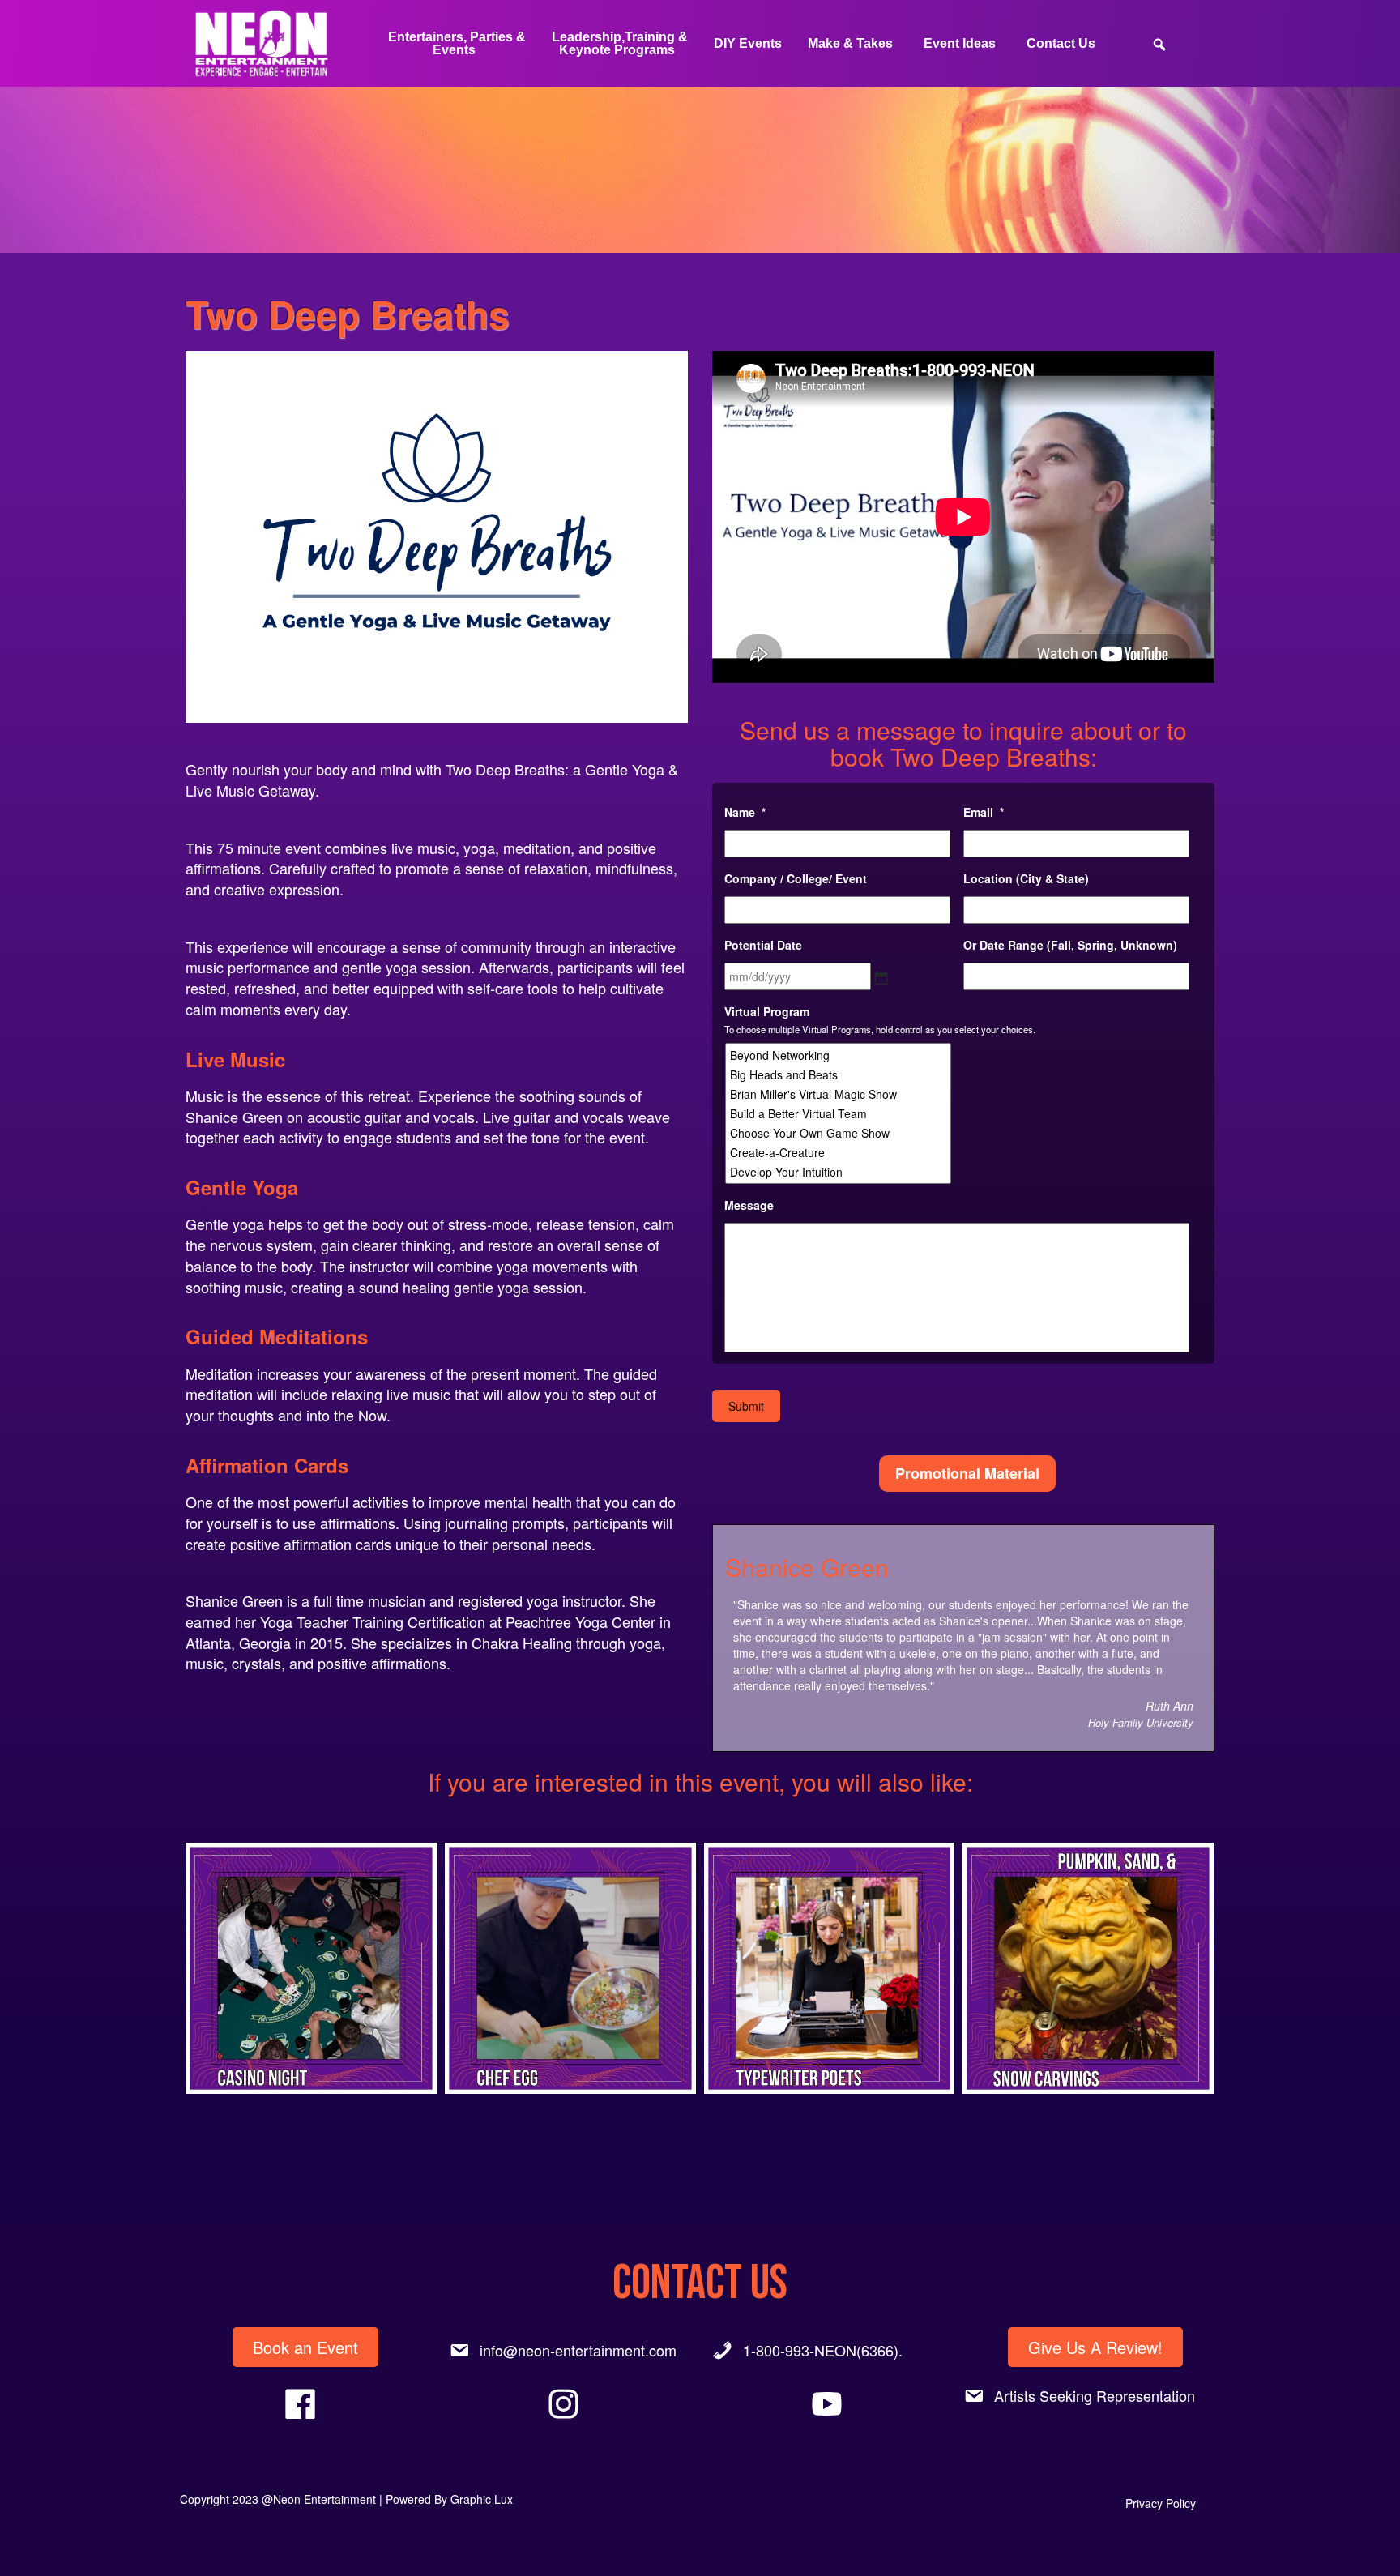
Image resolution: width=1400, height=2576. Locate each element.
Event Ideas (960, 43)
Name (745, 812)
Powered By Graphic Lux (449, 2499)
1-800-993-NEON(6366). (823, 2350)
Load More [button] (700, 2159)
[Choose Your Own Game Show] (839, 1133)
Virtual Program (767, 1011)
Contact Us (1061, 43)
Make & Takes (850, 43)
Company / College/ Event (796, 878)
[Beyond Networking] (839, 1055)
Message (749, 1205)
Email (984, 812)
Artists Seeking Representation (1095, 2395)
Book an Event (305, 2347)
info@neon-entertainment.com (578, 2350)
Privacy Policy (1161, 2503)
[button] (311, 1968)
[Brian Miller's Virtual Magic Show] (839, 1094)
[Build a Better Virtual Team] (839, 1113)
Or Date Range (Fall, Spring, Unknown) (1070, 945)
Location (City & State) (1026, 878)
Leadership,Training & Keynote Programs (620, 43)
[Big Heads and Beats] (839, 1074)
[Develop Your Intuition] (839, 1172)
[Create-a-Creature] (839, 1152)
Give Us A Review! (1095, 2347)
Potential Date (763, 945)
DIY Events (748, 43)
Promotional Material (967, 1473)
